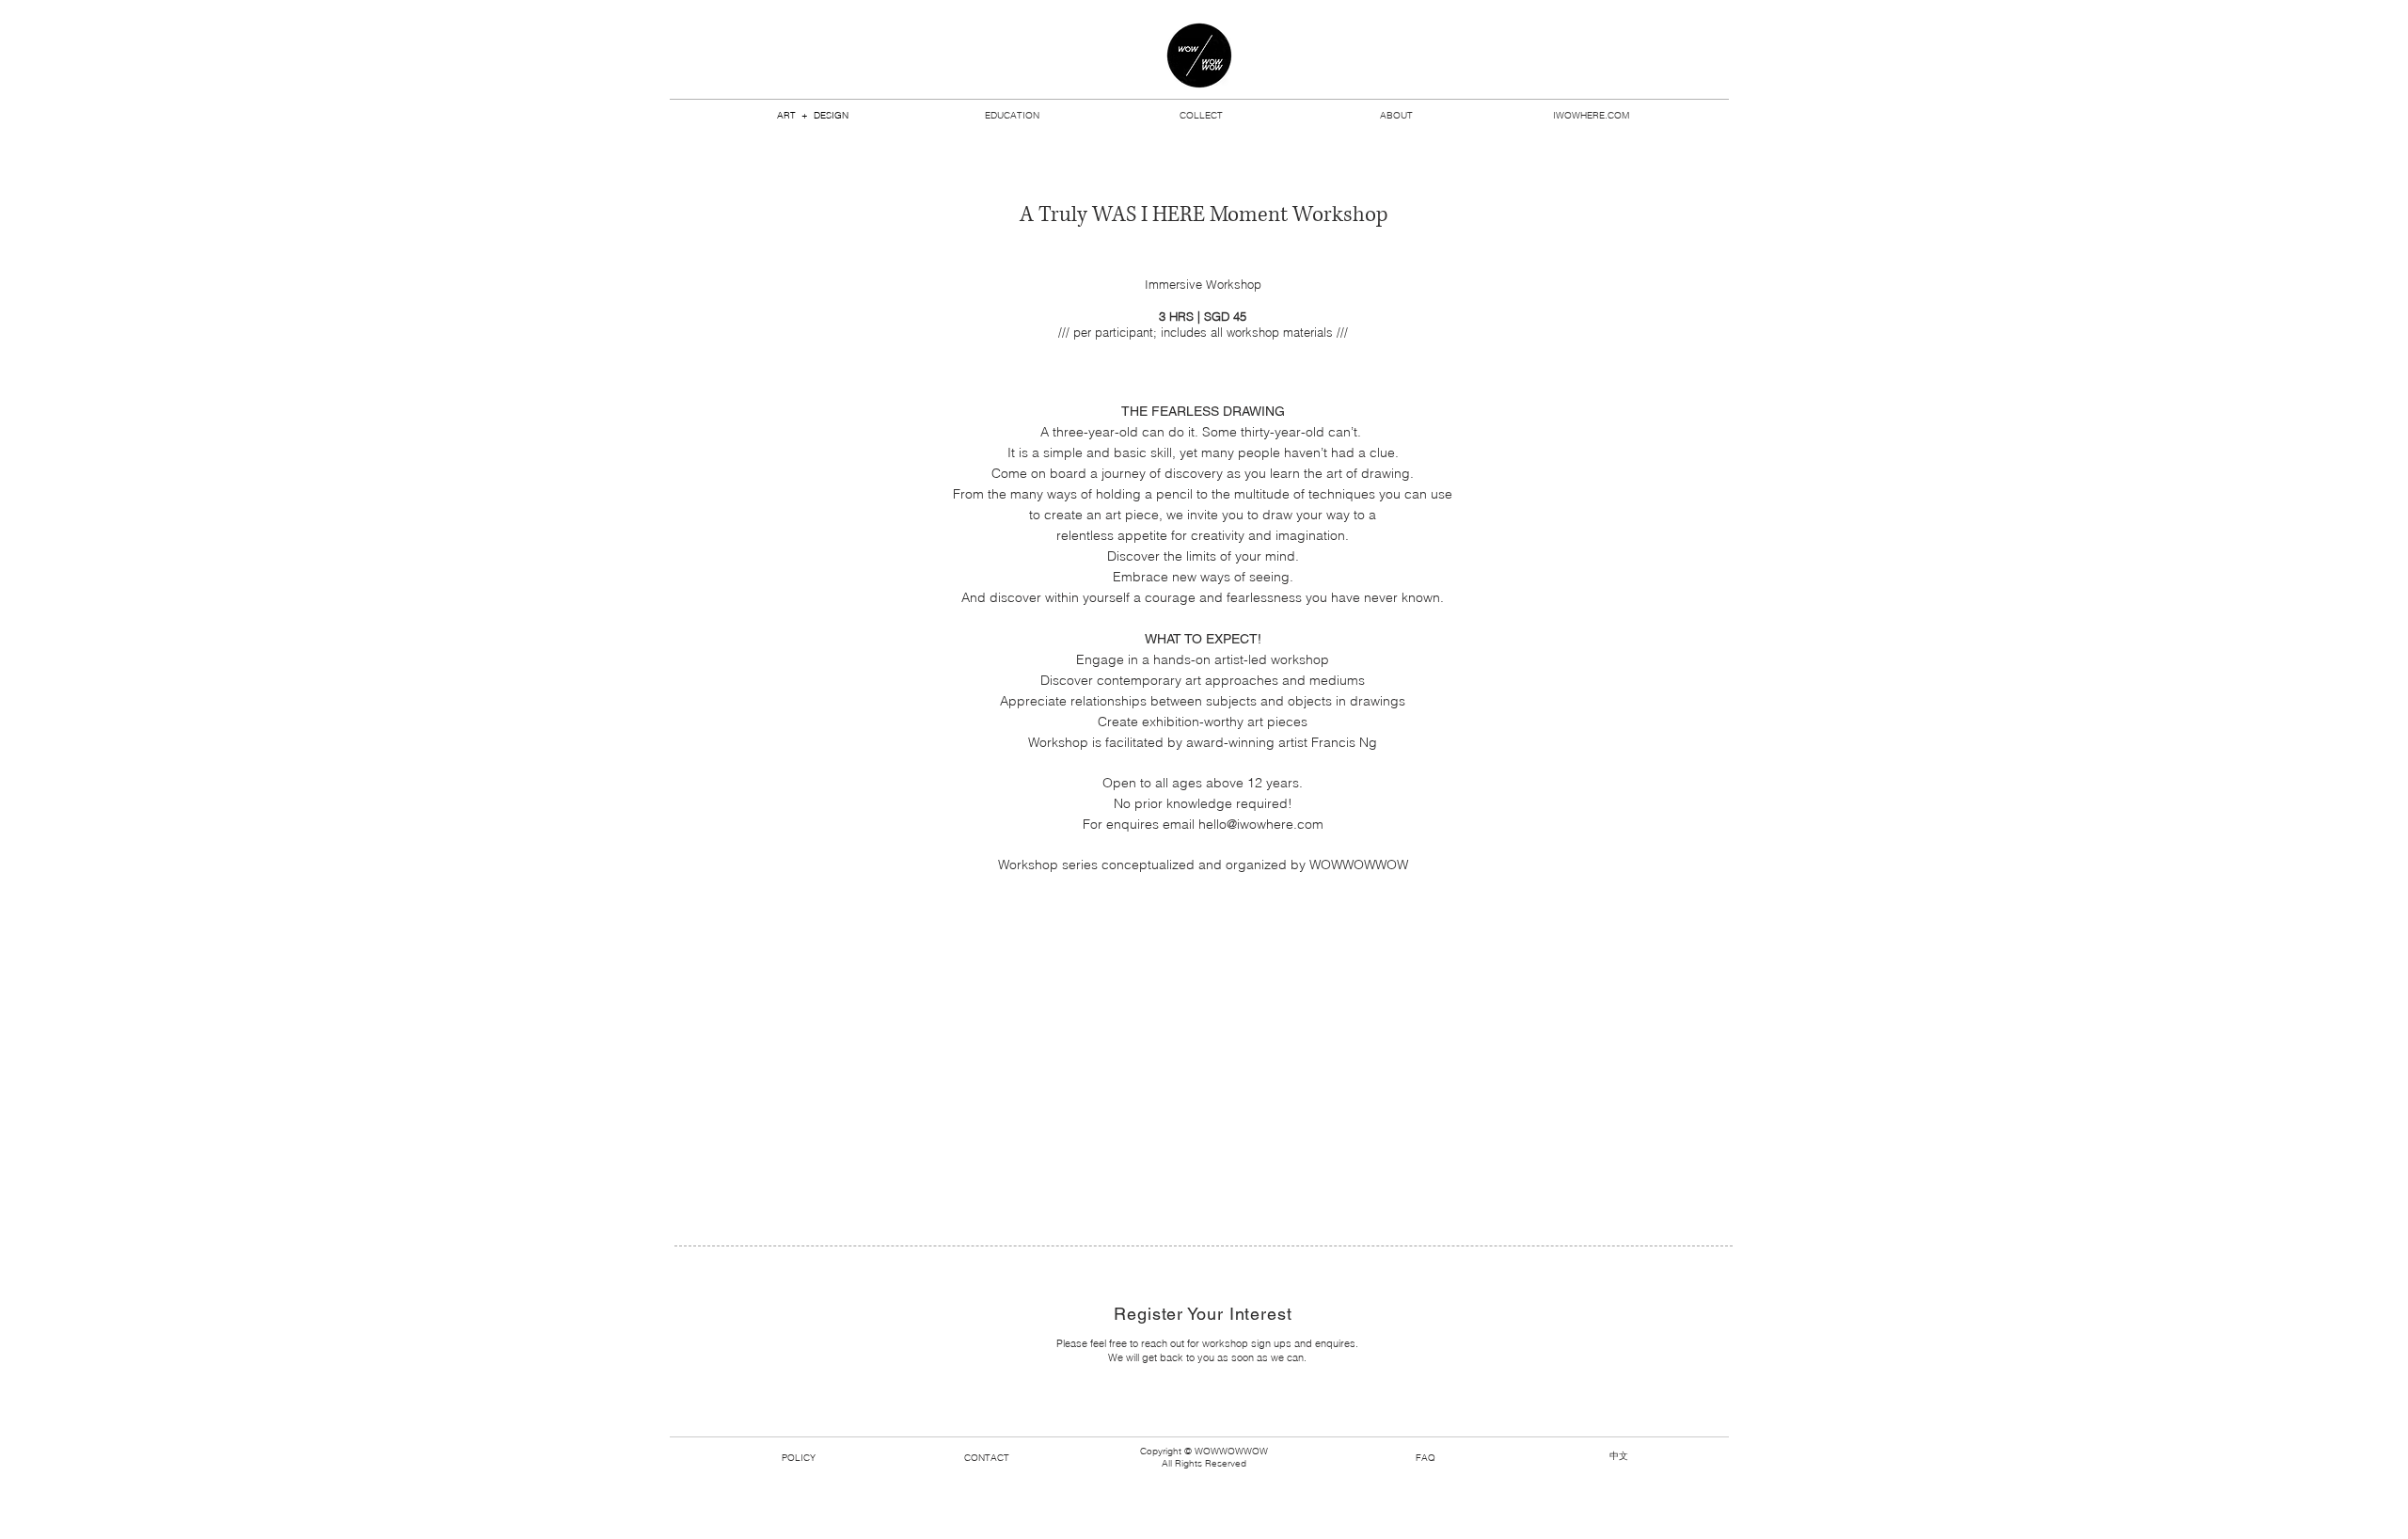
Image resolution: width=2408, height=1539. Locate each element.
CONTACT (987, 1458)
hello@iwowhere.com (1261, 824)
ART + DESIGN (813, 115)
